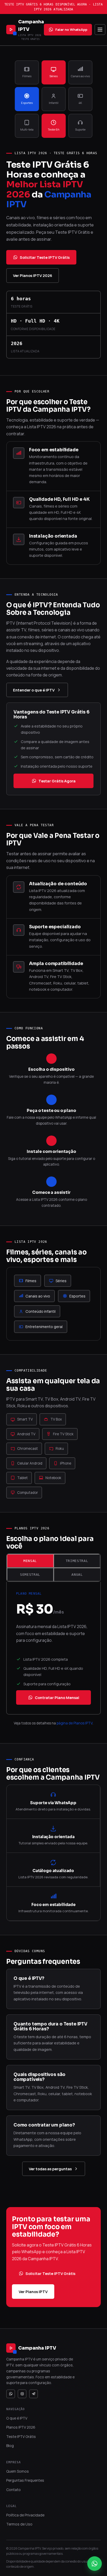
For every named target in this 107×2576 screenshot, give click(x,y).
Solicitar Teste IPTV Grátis (45, 257)
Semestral (30, 1575)
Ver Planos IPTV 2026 (33, 275)
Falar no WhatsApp (71, 30)
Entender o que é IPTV (34, 690)
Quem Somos (18, 2471)
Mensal (30, 1561)
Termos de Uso (19, 2524)
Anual (77, 1575)
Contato (14, 2490)
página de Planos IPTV (75, 1723)
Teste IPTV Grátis (21, 2436)
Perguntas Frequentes (25, 2480)
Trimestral (77, 1561)
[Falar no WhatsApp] (95, 2564)
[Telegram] (34, 2394)
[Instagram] (22, 2394)
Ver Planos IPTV (33, 2292)
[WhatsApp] (11, 2394)
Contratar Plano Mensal (57, 1697)
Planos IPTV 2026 (21, 2427)
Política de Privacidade (25, 2515)
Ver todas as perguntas (50, 2169)
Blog (10, 2446)
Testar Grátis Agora (57, 781)
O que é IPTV (17, 2418)
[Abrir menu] (100, 30)
